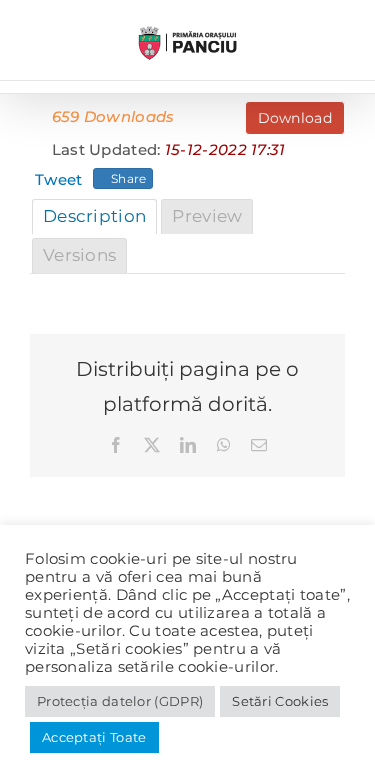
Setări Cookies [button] (280, 701)
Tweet (59, 179)
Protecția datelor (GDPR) (120, 701)
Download (295, 118)
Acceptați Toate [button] (94, 737)
